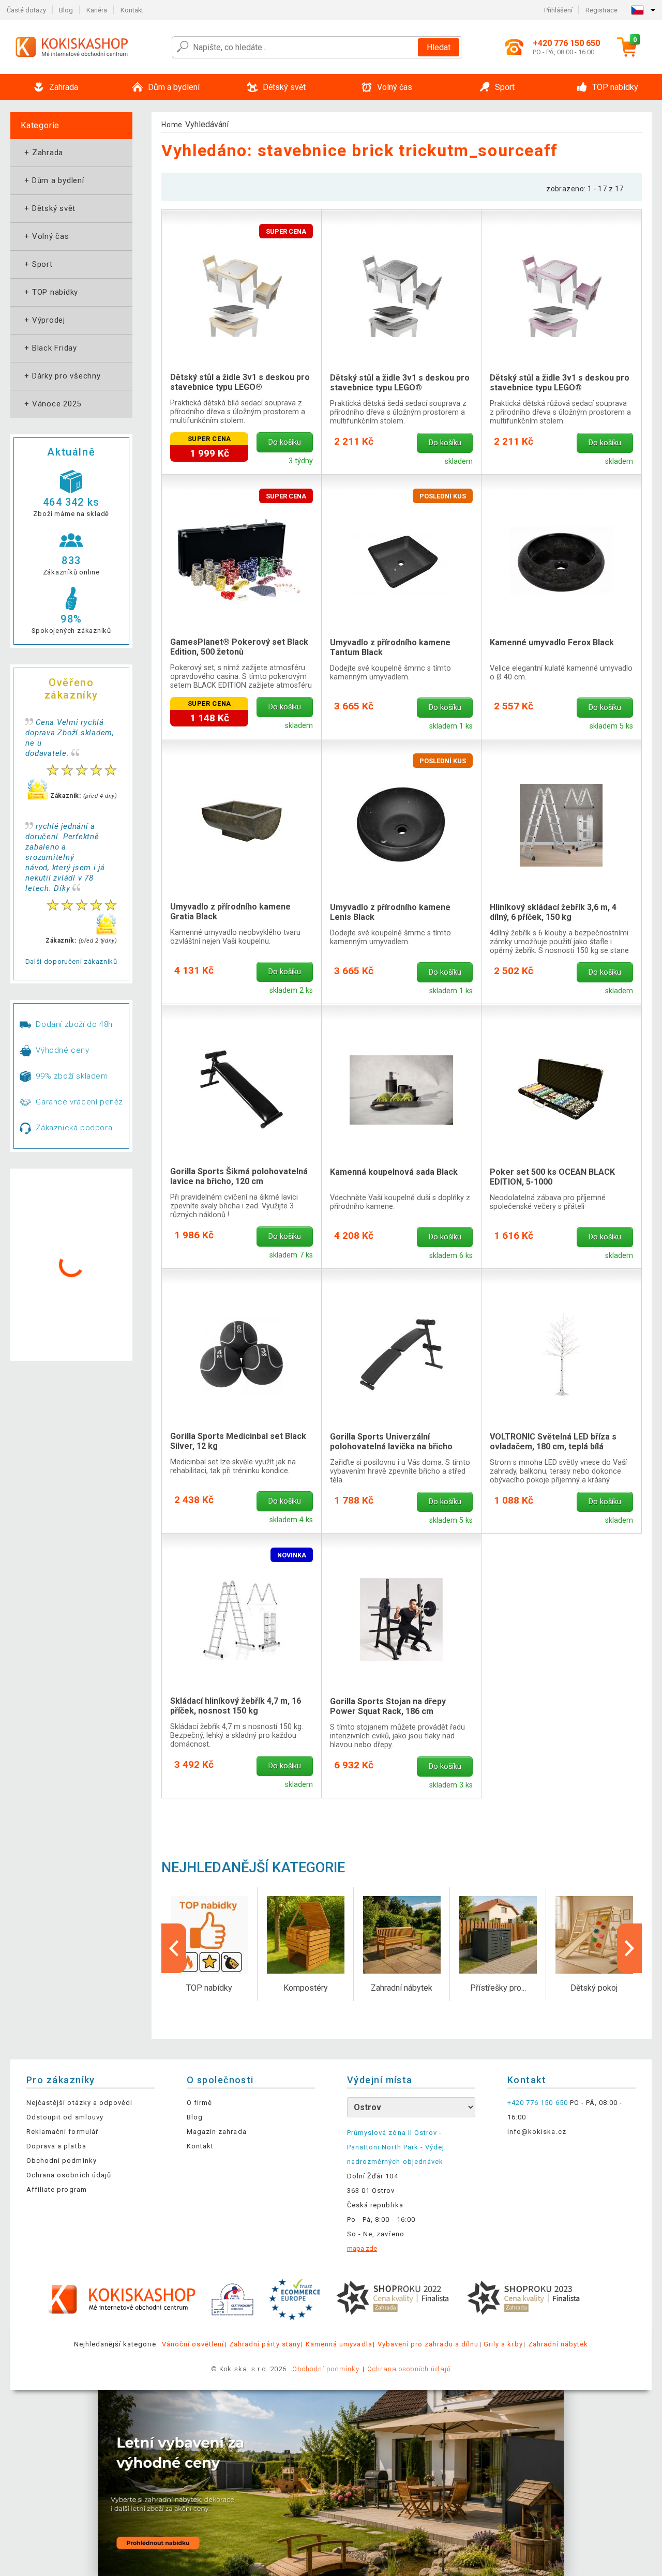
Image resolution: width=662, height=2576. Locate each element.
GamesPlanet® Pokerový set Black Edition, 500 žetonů (239, 647)
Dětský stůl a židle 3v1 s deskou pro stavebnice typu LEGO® (240, 382)
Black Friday (50, 348)
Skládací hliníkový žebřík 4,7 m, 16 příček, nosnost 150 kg (236, 1706)
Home (172, 125)
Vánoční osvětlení (193, 2344)
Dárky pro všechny (62, 376)
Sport (37, 264)
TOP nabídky (50, 292)
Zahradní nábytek (558, 2344)
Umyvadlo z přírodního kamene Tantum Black (390, 647)
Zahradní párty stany (265, 2344)
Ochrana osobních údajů (69, 2175)
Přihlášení (558, 10)
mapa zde (362, 2248)
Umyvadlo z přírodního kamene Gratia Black (230, 912)
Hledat (439, 47)
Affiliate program (57, 2189)
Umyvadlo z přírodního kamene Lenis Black (390, 912)
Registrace (601, 10)
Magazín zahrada (217, 2132)
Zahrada (43, 153)
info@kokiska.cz (537, 2132)
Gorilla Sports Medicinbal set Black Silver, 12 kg (238, 1441)
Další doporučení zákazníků (71, 961)
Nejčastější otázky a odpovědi (79, 2103)
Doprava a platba (56, 2146)
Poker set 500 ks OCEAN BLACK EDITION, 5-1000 (552, 1177)
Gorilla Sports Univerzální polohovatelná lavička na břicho (391, 1442)
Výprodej (44, 320)
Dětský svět (49, 208)
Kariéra (97, 10)
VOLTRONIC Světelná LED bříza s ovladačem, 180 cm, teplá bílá (553, 1442)
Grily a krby (503, 2344)
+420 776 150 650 (538, 2103)
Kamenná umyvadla (339, 2344)
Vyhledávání (207, 124)
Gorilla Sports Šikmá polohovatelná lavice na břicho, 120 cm (239, 1176)
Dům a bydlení (53, 180)
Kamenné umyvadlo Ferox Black (552, 642)
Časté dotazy (26, 10)
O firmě (199, 2103)
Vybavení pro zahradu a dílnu (428, 2344)
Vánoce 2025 (52, 404)
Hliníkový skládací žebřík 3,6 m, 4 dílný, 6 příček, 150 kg (553, 912)
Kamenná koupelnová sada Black (394, 1172)
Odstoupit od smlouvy (65, 2117)
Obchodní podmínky (62, 2161)
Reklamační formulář (62, 2132)
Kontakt (132, 10)
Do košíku (285, 442)
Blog (66, 10)
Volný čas (46, 236)
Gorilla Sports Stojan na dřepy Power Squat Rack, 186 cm (388, 1706)
